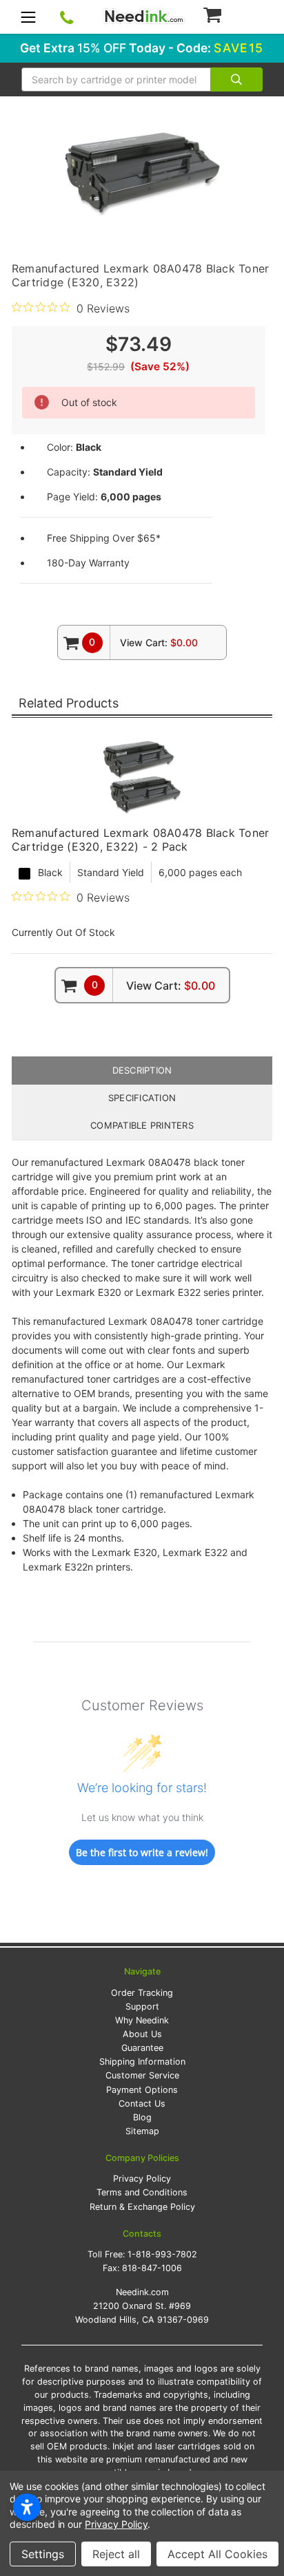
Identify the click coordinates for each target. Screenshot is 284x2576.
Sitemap (142, 2131)
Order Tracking (142, 1993)
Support (142, 2006)
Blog (142, 2117)
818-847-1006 (152, 2268)
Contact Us (142, 2104)
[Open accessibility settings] (27, 2507)
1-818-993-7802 (162, 2254)
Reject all (116, 2554)
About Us (142, 2034)
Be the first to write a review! (142, 1852)
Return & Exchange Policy (142, 2207)
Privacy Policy (142, 2179)
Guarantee (142, 2048)
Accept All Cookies (217, 2554)
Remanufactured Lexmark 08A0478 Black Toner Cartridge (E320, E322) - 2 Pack (141, 840)
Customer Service (142, 2075)
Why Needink (142, 2020)
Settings (43, 2554)
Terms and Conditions (142, 2192)
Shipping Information (142, 2062)
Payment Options (142, 2090)
